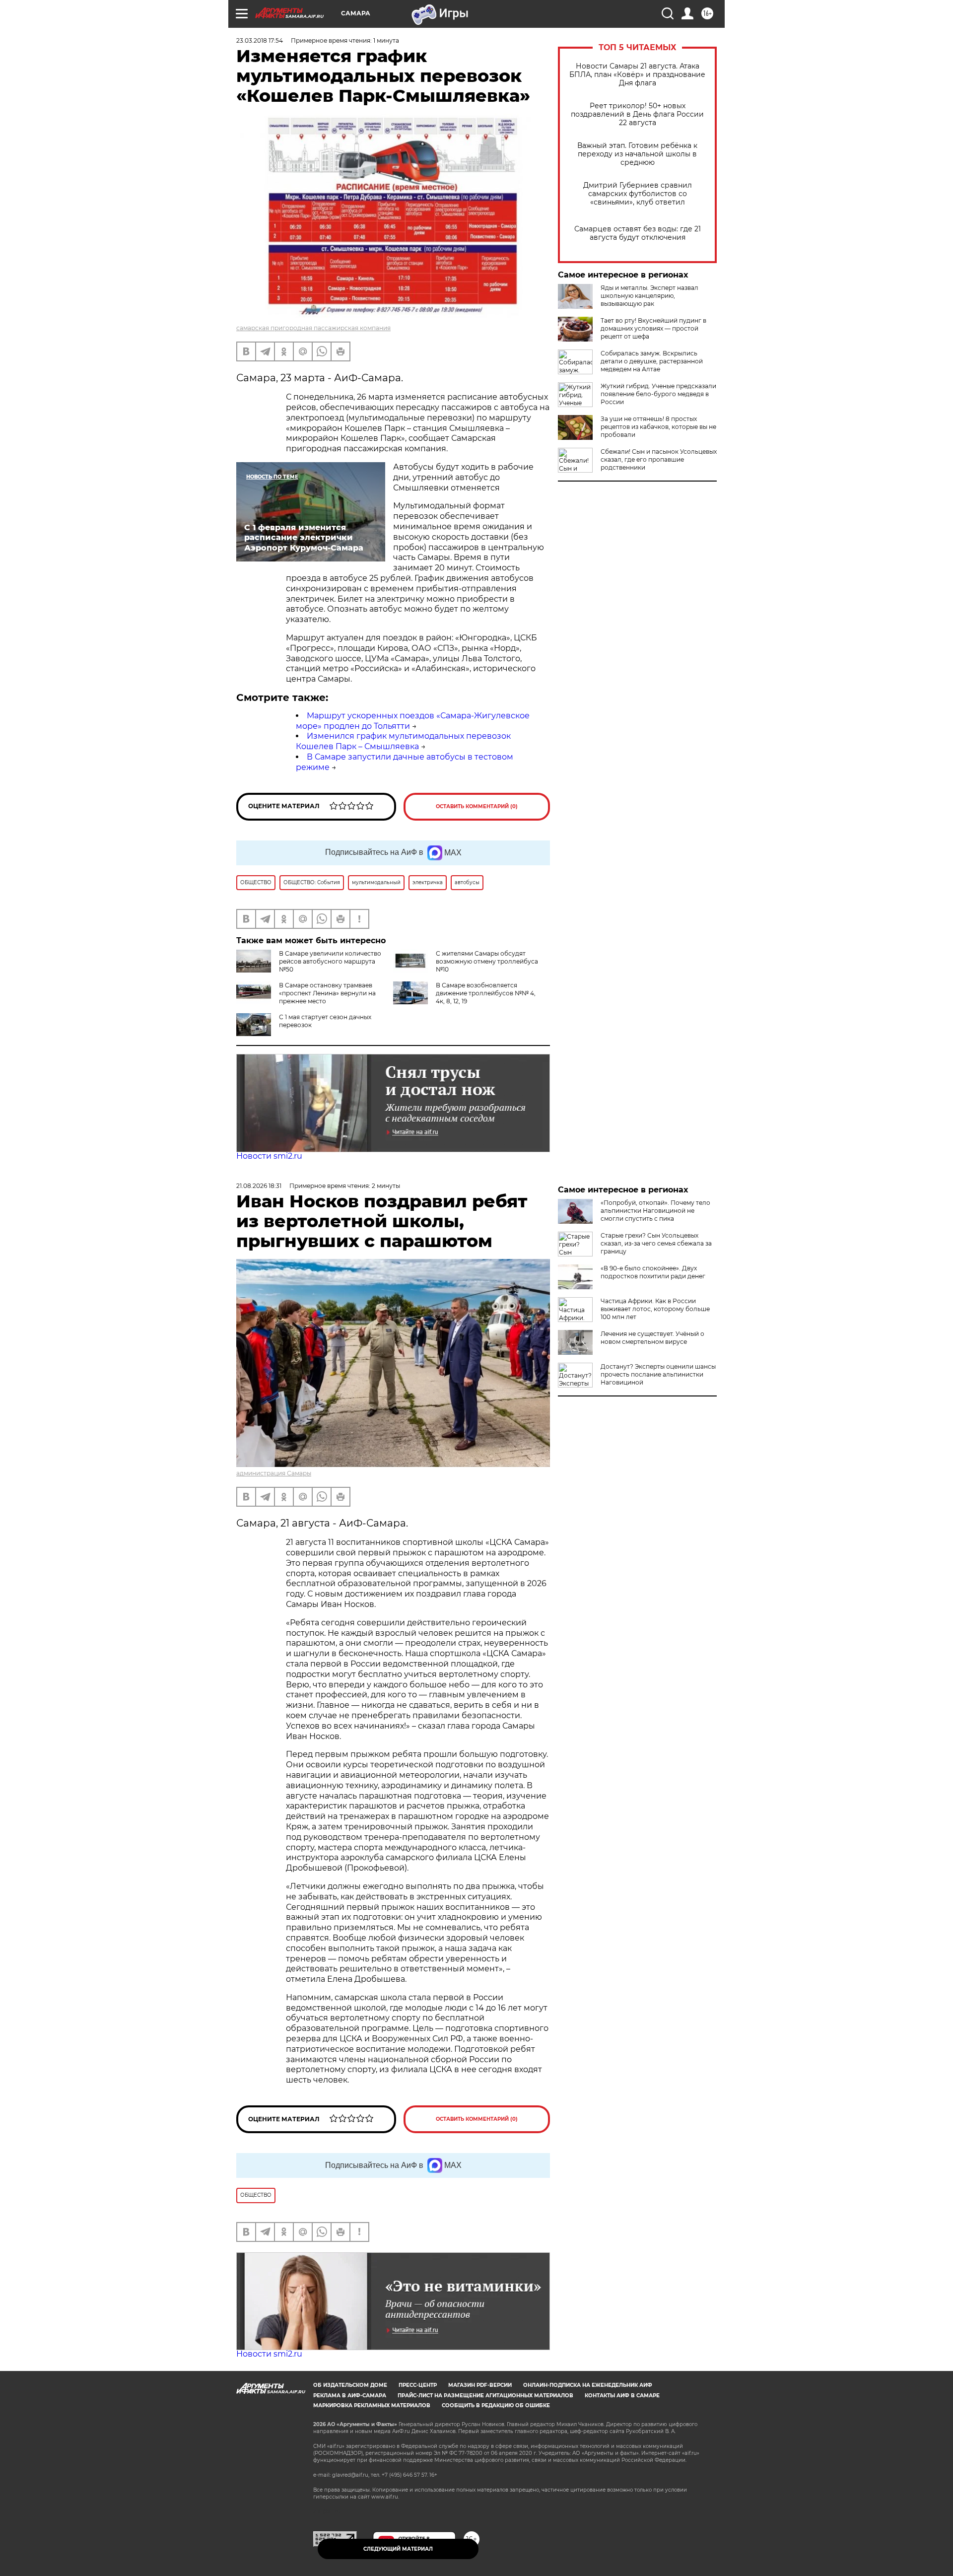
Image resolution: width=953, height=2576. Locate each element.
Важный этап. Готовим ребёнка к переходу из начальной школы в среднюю (637, 154)
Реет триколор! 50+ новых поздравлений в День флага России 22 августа (637, 114)
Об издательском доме (350, 2385)
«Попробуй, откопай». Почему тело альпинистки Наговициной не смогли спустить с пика (655, 1211)
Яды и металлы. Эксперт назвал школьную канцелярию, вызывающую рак (649, 296)
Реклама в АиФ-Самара (350, 2396)
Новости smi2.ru (269, 1156)
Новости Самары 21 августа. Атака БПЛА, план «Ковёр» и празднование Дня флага (637, 75)
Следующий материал (398, 2549)
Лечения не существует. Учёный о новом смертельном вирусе (652, 1338)
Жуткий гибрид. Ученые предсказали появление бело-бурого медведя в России (658, 394)
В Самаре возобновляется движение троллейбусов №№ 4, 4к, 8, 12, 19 (486, 993)
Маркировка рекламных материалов (372, 2405)
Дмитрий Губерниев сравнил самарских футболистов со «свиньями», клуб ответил (638, 194)
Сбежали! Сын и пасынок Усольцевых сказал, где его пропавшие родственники (659, 459)
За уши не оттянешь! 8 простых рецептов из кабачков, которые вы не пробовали (658, 427)
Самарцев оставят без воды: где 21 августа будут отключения (638, 233)
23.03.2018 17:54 (260, 40)
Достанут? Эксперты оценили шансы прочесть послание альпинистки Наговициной (658, 1374)
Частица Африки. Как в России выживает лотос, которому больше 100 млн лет (655, 1309)
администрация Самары (274, 1473)
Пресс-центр (418, 2385)
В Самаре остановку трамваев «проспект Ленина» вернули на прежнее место (327, 993)
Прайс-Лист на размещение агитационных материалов (485, 2396)
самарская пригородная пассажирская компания (313, 328)
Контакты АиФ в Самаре (622, 2396)
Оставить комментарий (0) (477, 806)
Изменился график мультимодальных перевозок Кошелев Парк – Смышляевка (403, 741)
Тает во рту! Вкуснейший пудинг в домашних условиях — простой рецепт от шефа (653, 328)
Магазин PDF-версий (480, 2385)
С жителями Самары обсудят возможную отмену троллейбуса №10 (487, 961)
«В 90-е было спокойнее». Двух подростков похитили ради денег (653, 1272)
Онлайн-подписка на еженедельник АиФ (588, 2385)
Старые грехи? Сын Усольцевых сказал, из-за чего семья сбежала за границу (656, 1243)
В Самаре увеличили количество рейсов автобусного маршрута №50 (330, 961)
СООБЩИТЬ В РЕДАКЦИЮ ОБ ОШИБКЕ (496, 2405)
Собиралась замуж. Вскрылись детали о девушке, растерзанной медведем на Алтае (652, 361)
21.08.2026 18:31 (259, 1186)
